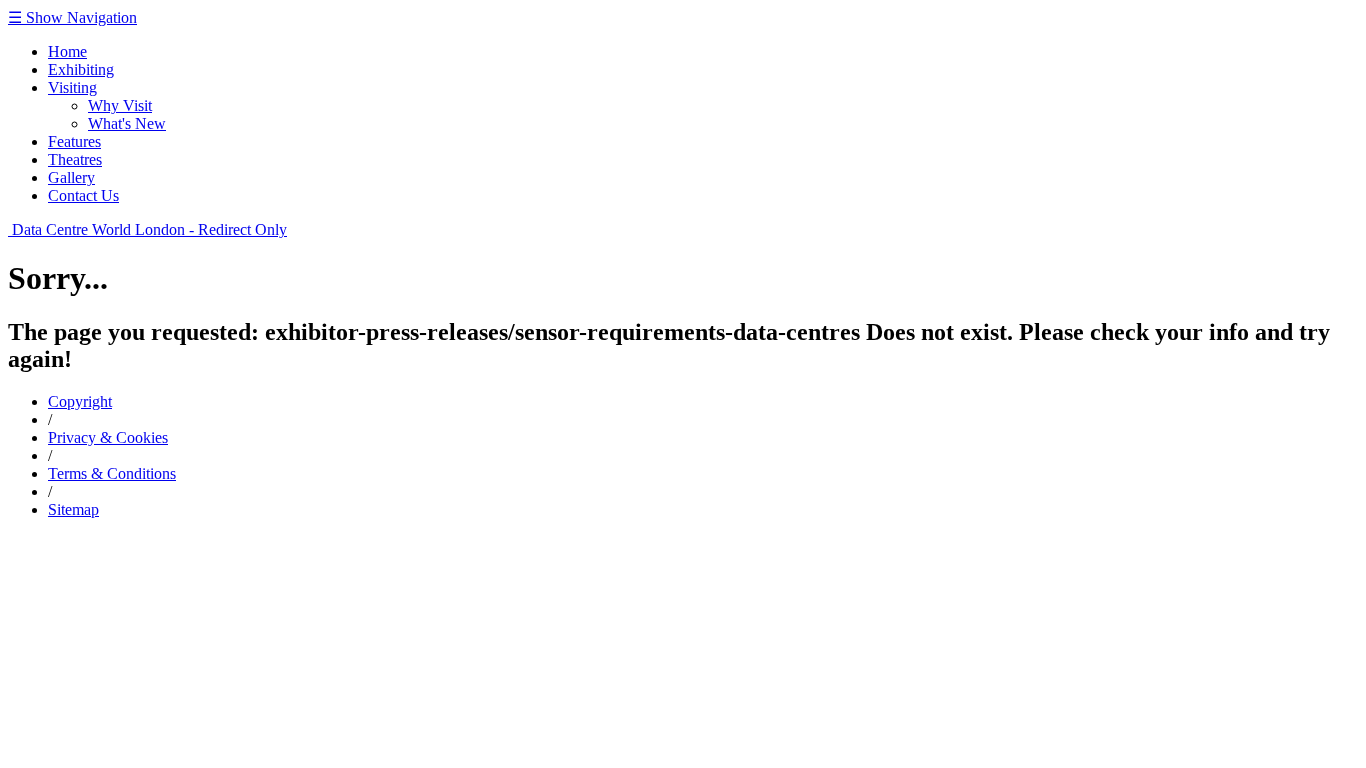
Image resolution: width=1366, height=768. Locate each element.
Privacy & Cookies (108, 437)
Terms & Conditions (112, 473)
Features (74, 141)
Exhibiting (81, 69)
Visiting (72, 87)
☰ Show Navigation (72, 17)
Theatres (75, 159)
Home (67, 51)
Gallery (71, 177)
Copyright (80, 401)
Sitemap (73, 509)
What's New (127, 123)
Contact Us (83, 195)
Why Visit (120, 105)
